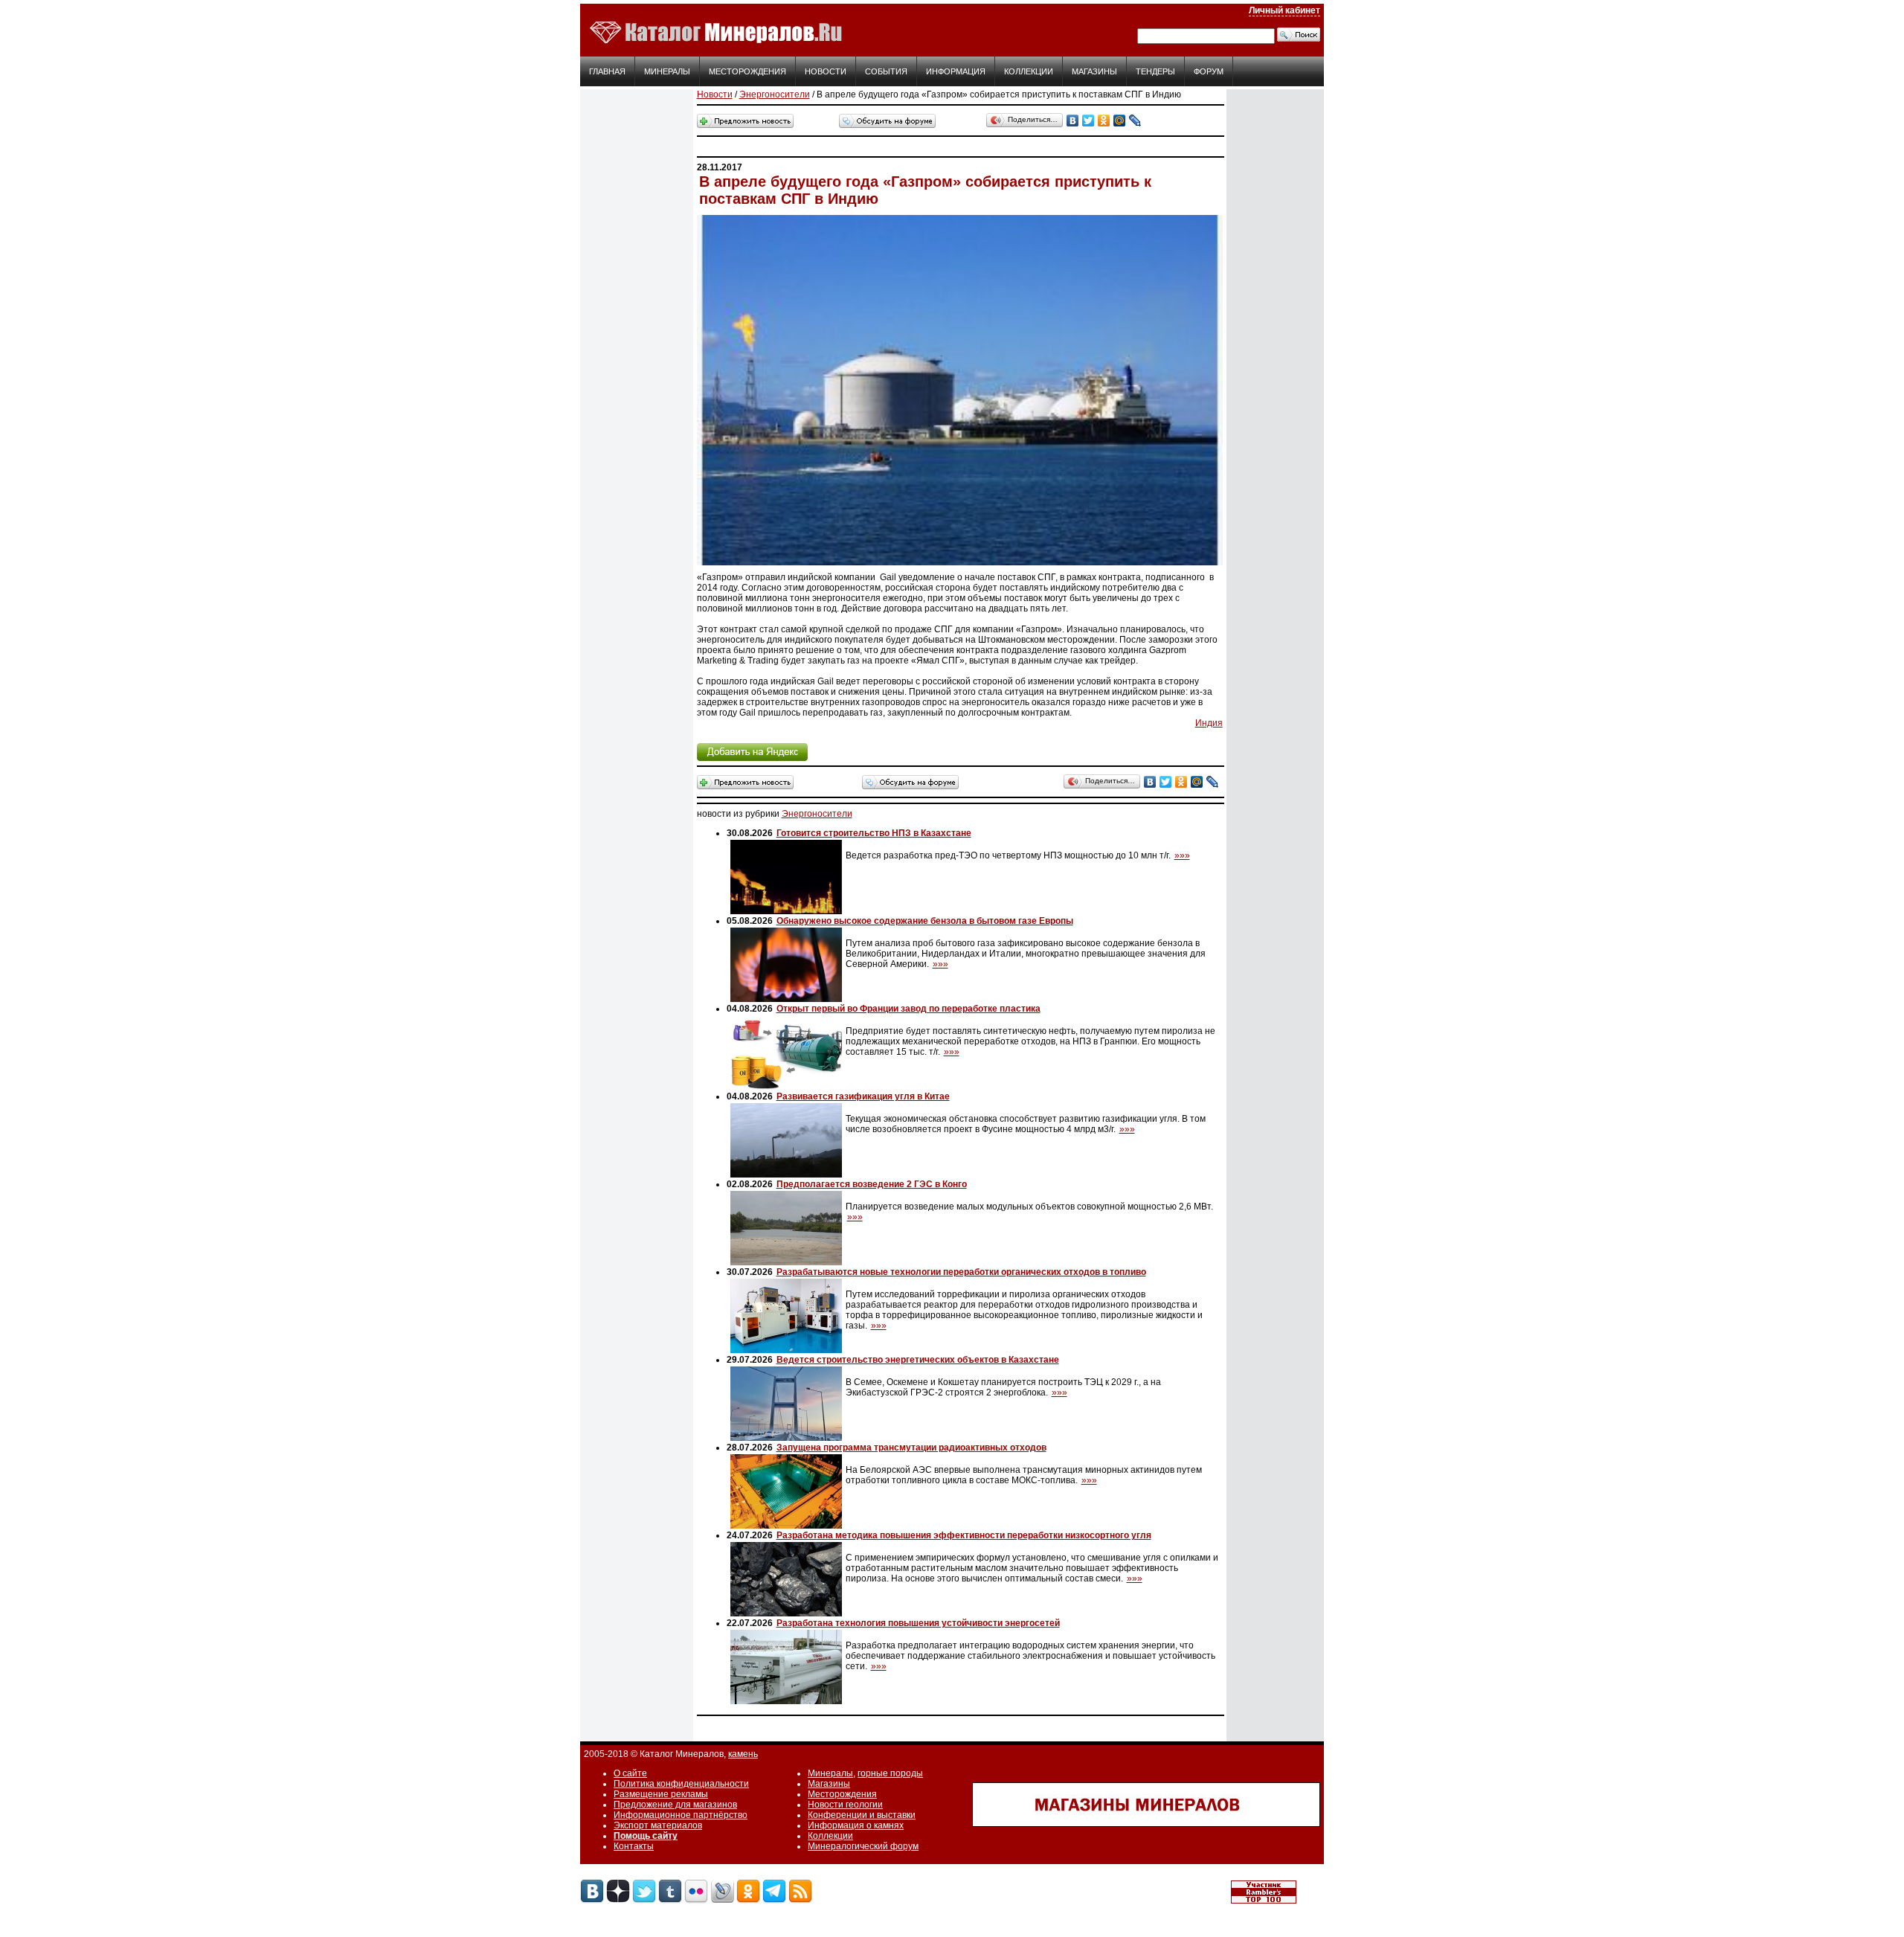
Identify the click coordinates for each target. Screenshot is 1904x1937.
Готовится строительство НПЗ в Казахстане (874, 833)
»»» (1182, 855)
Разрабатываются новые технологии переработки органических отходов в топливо (961, 1272)
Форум (1209, 71)
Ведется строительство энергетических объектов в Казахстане (918, 1360)
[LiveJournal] (1135, 121)
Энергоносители (775, 94)
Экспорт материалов (658, 1825)
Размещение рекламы (661, 1794)
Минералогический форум (863, 1846)
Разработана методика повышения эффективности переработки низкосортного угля (964, 1535)
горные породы (890, 1773)
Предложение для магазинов (675, 1805)
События (886, 71)
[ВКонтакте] (1073, 121)
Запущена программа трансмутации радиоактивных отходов (911, 1448)
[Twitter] (1088, 121)
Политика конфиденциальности (681, 1784)
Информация (956, 71)
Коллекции (1029, 71)
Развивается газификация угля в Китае (863, 1096)
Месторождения (747, 71)
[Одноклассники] (1104, 121)
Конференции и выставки (862, 1815)
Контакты (634, 1846)
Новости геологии (845, 1805)
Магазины (1094, 71)
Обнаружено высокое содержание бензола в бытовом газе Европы (925, 921)
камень (743, 1754)
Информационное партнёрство (681, 1815)
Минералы (667, 71)
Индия (1209, 723)
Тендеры (1155, 71)
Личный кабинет (1284, 10)
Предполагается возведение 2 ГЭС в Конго (872, 1184)
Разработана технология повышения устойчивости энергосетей (918, 1623)
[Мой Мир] (1120, 121)
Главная (607, 71)
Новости (826, 71)
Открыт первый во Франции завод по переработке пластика (908, 1009)
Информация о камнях (856, 1825)
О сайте (630, 1773)
